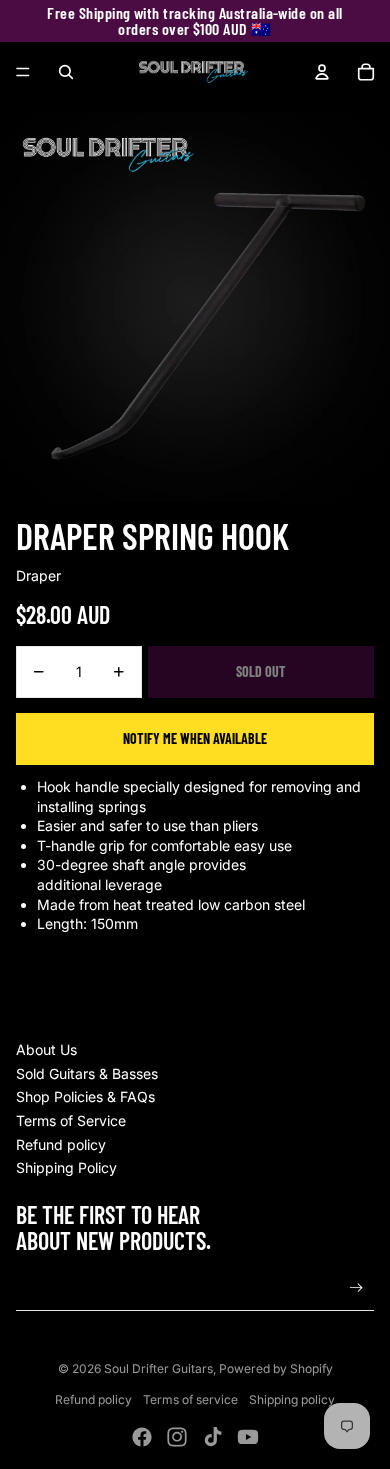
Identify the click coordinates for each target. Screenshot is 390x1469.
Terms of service (190, 1399)
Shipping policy (292, 1399)
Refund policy (61, 1144)
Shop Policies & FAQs (85, 1096)
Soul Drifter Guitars (158, 1368)
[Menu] (23, 72)
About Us (46, 1049)
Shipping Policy (66, 1167)
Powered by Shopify (276, 1368)
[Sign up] (356, 1288)
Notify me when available (195, 738)
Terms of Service (71, 1120)
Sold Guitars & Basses (87, 1073)
